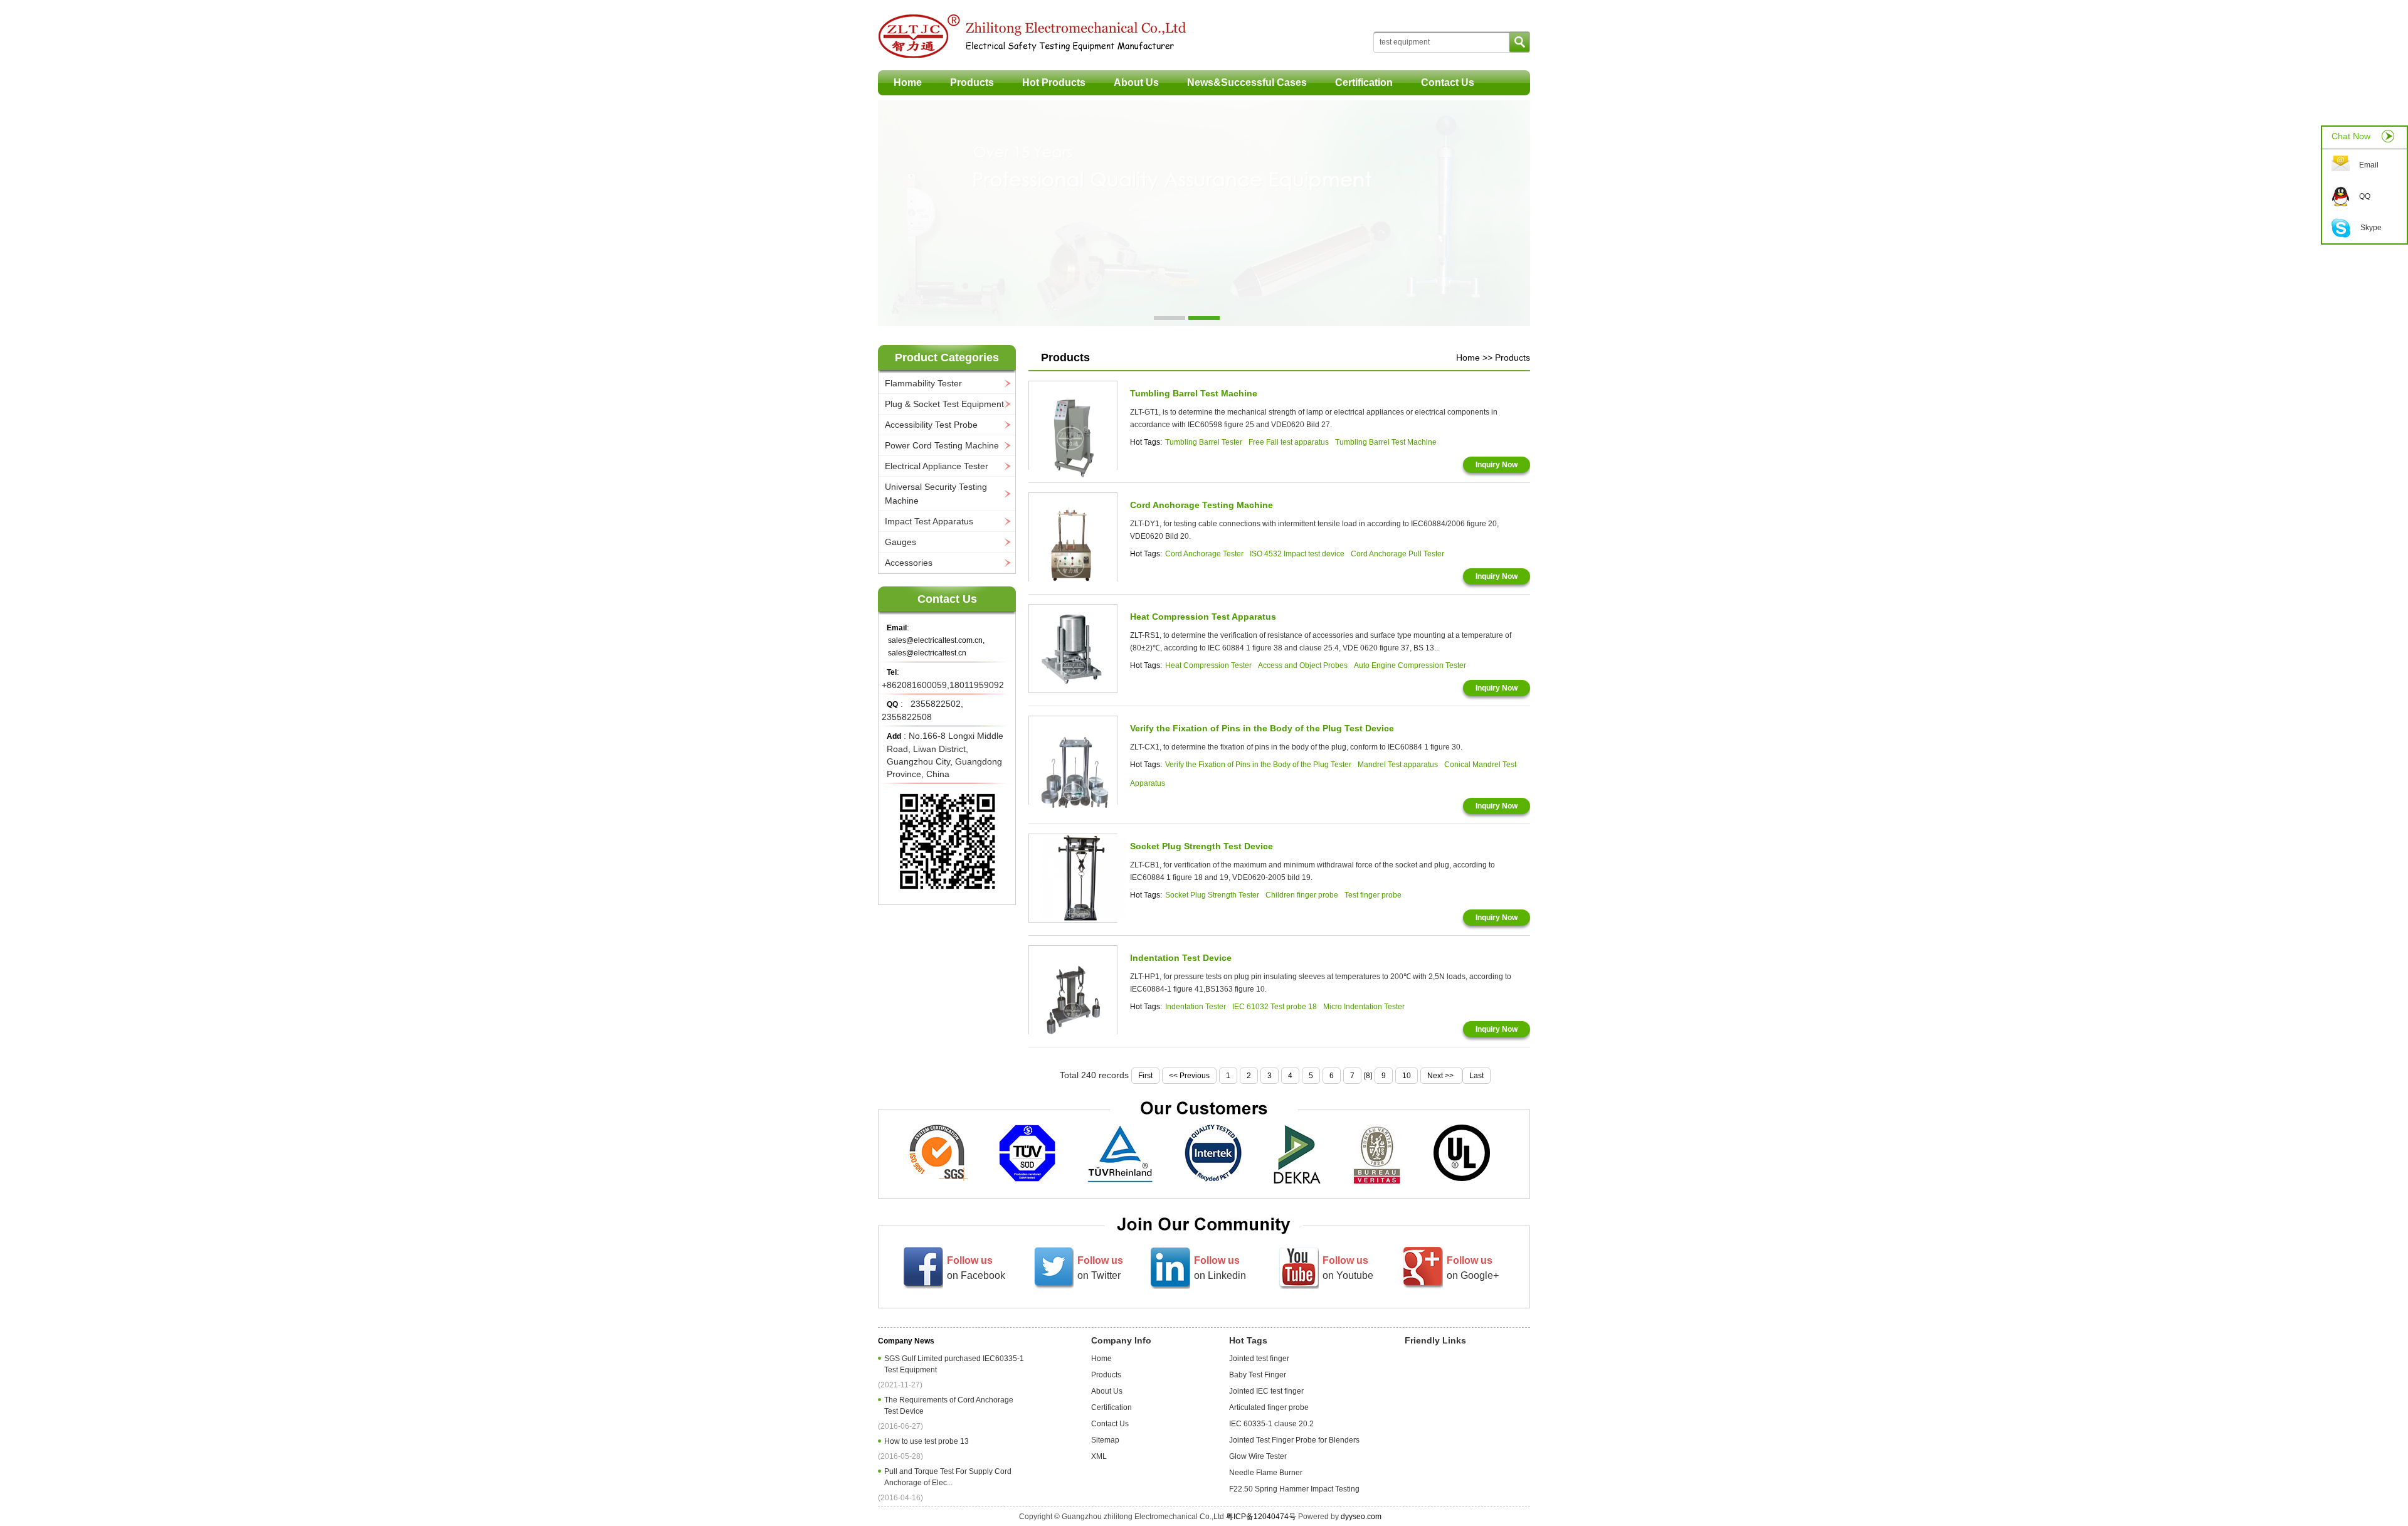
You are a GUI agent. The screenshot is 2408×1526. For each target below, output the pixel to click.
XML (1099, 1456)
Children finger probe (1302, 895)
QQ (2365, 196)
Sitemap (1105, 1440)
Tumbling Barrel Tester (1204, 442)
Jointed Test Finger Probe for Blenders (1294, 1440)
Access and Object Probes (1303, 665)
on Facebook (976, 1268)
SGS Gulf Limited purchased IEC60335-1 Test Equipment (954, 1364)
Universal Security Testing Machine (936, 494)
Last (1476, 1076)
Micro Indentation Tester (1364, 1007)
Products (972, 82)
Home (908, 82)
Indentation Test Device (1181, 958)
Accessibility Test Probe (931, 425)
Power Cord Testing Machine (942, 445)
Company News (906, 1341)
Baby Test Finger (1258, 1375)
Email (2369, 165)
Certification (1364, 82)
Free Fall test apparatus (1289, 442)
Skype (2371, 228)
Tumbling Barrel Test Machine (1194, 393)
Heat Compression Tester (1208, 665)
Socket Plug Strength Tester (1212, 895)
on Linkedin (1220, 1268)
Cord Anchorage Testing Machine (1201, 505)
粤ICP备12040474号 (1261, 1517)
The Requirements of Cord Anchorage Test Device (949, 1406)
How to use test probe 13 (928, 1441)
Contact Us (1448, 82)
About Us (1136, 82)
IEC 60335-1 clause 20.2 (1271, 1424)
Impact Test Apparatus (929, 521)
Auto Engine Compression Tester (1410, 665)
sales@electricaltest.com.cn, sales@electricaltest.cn (936, 647)
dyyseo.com (1361, 1517)
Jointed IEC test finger (1266, 1391)
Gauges (900, 542)
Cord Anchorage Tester (1204, 554)
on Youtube (1348, 1268)
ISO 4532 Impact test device (1297, 554)
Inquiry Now (1497, 465)
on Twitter (1100, 1268)
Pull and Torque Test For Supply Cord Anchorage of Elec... (948, 1477)
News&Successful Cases (1247, 82)
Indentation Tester (1196, 1007)
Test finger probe (1373, 895)
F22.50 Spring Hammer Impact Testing (1294, 1489)
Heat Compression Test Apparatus (1203, 617)
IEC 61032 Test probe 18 (1275, 1007)
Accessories (909, 563)
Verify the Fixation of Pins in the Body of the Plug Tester (1258, 765)
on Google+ (1473, 1268)
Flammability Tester (923, 383)
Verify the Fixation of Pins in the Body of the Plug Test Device (1262, 728)
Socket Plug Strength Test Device (1201, 846)
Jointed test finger (1259, 1359)
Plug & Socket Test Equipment (944, 404)
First (1145, 1076)
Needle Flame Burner (1266, 1473)
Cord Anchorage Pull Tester (1397, 554)
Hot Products (1054, 82)
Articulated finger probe (1269, 1407)
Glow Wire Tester (1258, 1456)
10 (1407, 1076)
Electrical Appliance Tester (937, 466)
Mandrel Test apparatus (1398, 765)
